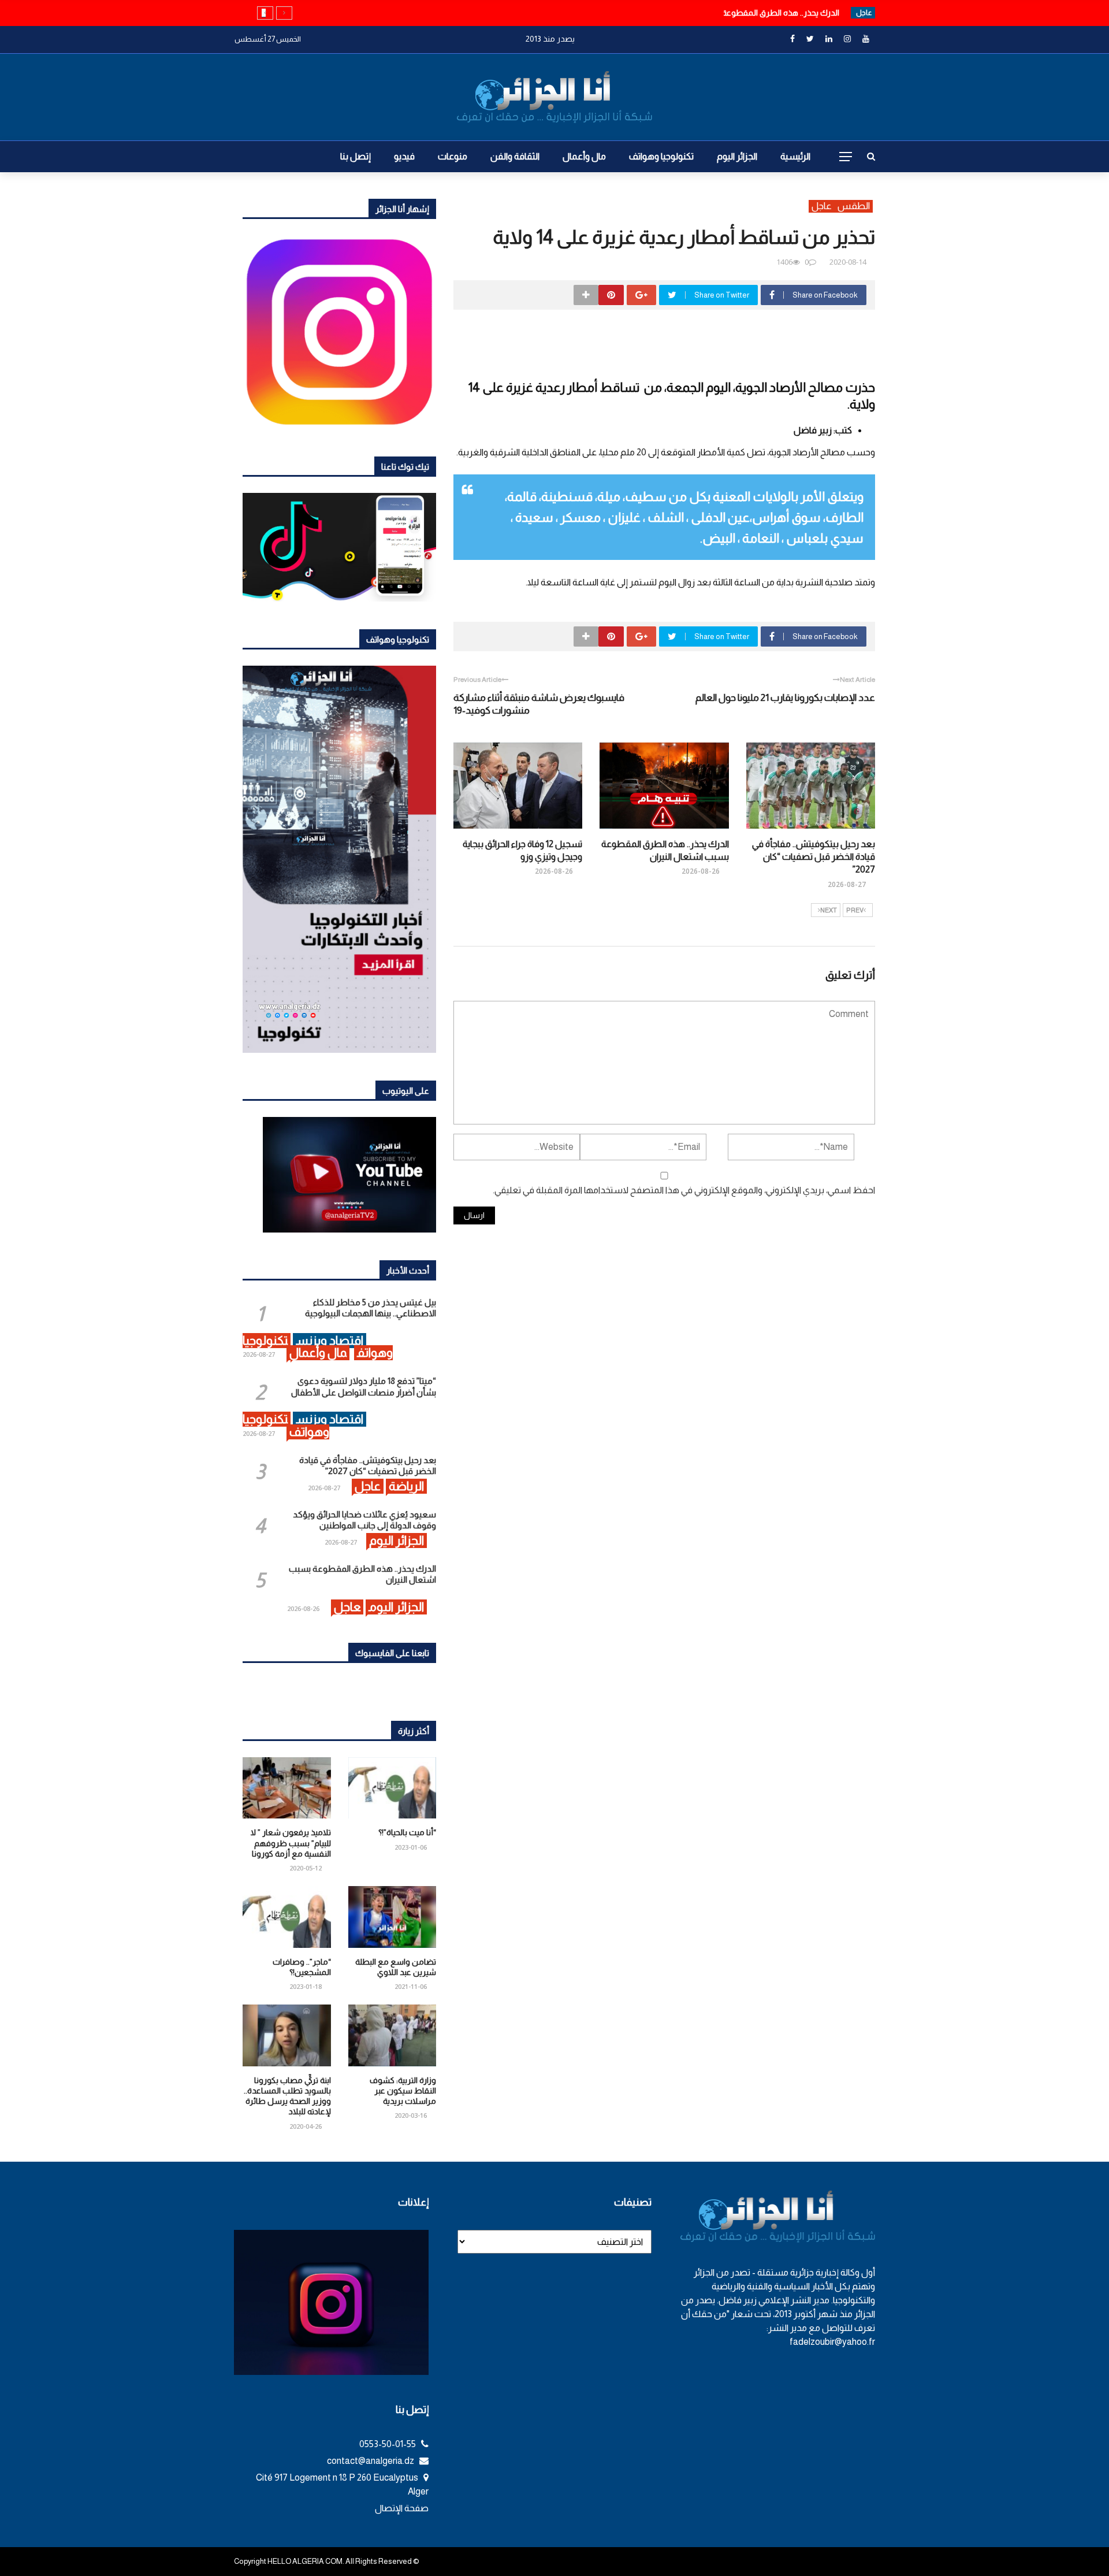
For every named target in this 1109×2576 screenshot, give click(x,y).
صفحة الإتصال (402, 2508)
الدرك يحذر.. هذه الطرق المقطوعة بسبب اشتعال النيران (745, 13)
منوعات (453, 156)
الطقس (854, 206)
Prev (855, 910)
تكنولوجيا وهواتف (661, 156)
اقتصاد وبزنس (330, 1340)
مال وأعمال (584, 156)
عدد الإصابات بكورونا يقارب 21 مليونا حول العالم (785, 698)
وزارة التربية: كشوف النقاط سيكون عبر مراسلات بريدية (403, 2091)
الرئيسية (795, 156)
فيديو (404, 156)
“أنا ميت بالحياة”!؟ (407, 1832)
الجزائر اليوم (737, 156)
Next (829, 910)
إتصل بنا (356, 156)
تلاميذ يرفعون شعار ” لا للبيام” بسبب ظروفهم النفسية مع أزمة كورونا (291, 1843)
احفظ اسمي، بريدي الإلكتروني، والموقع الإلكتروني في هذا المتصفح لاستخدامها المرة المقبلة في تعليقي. (684, 1190)
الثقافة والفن (515, 156)
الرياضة (406, 1486)
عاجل (822, 206)
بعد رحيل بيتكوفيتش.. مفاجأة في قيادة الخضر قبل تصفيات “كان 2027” (814, 857)
